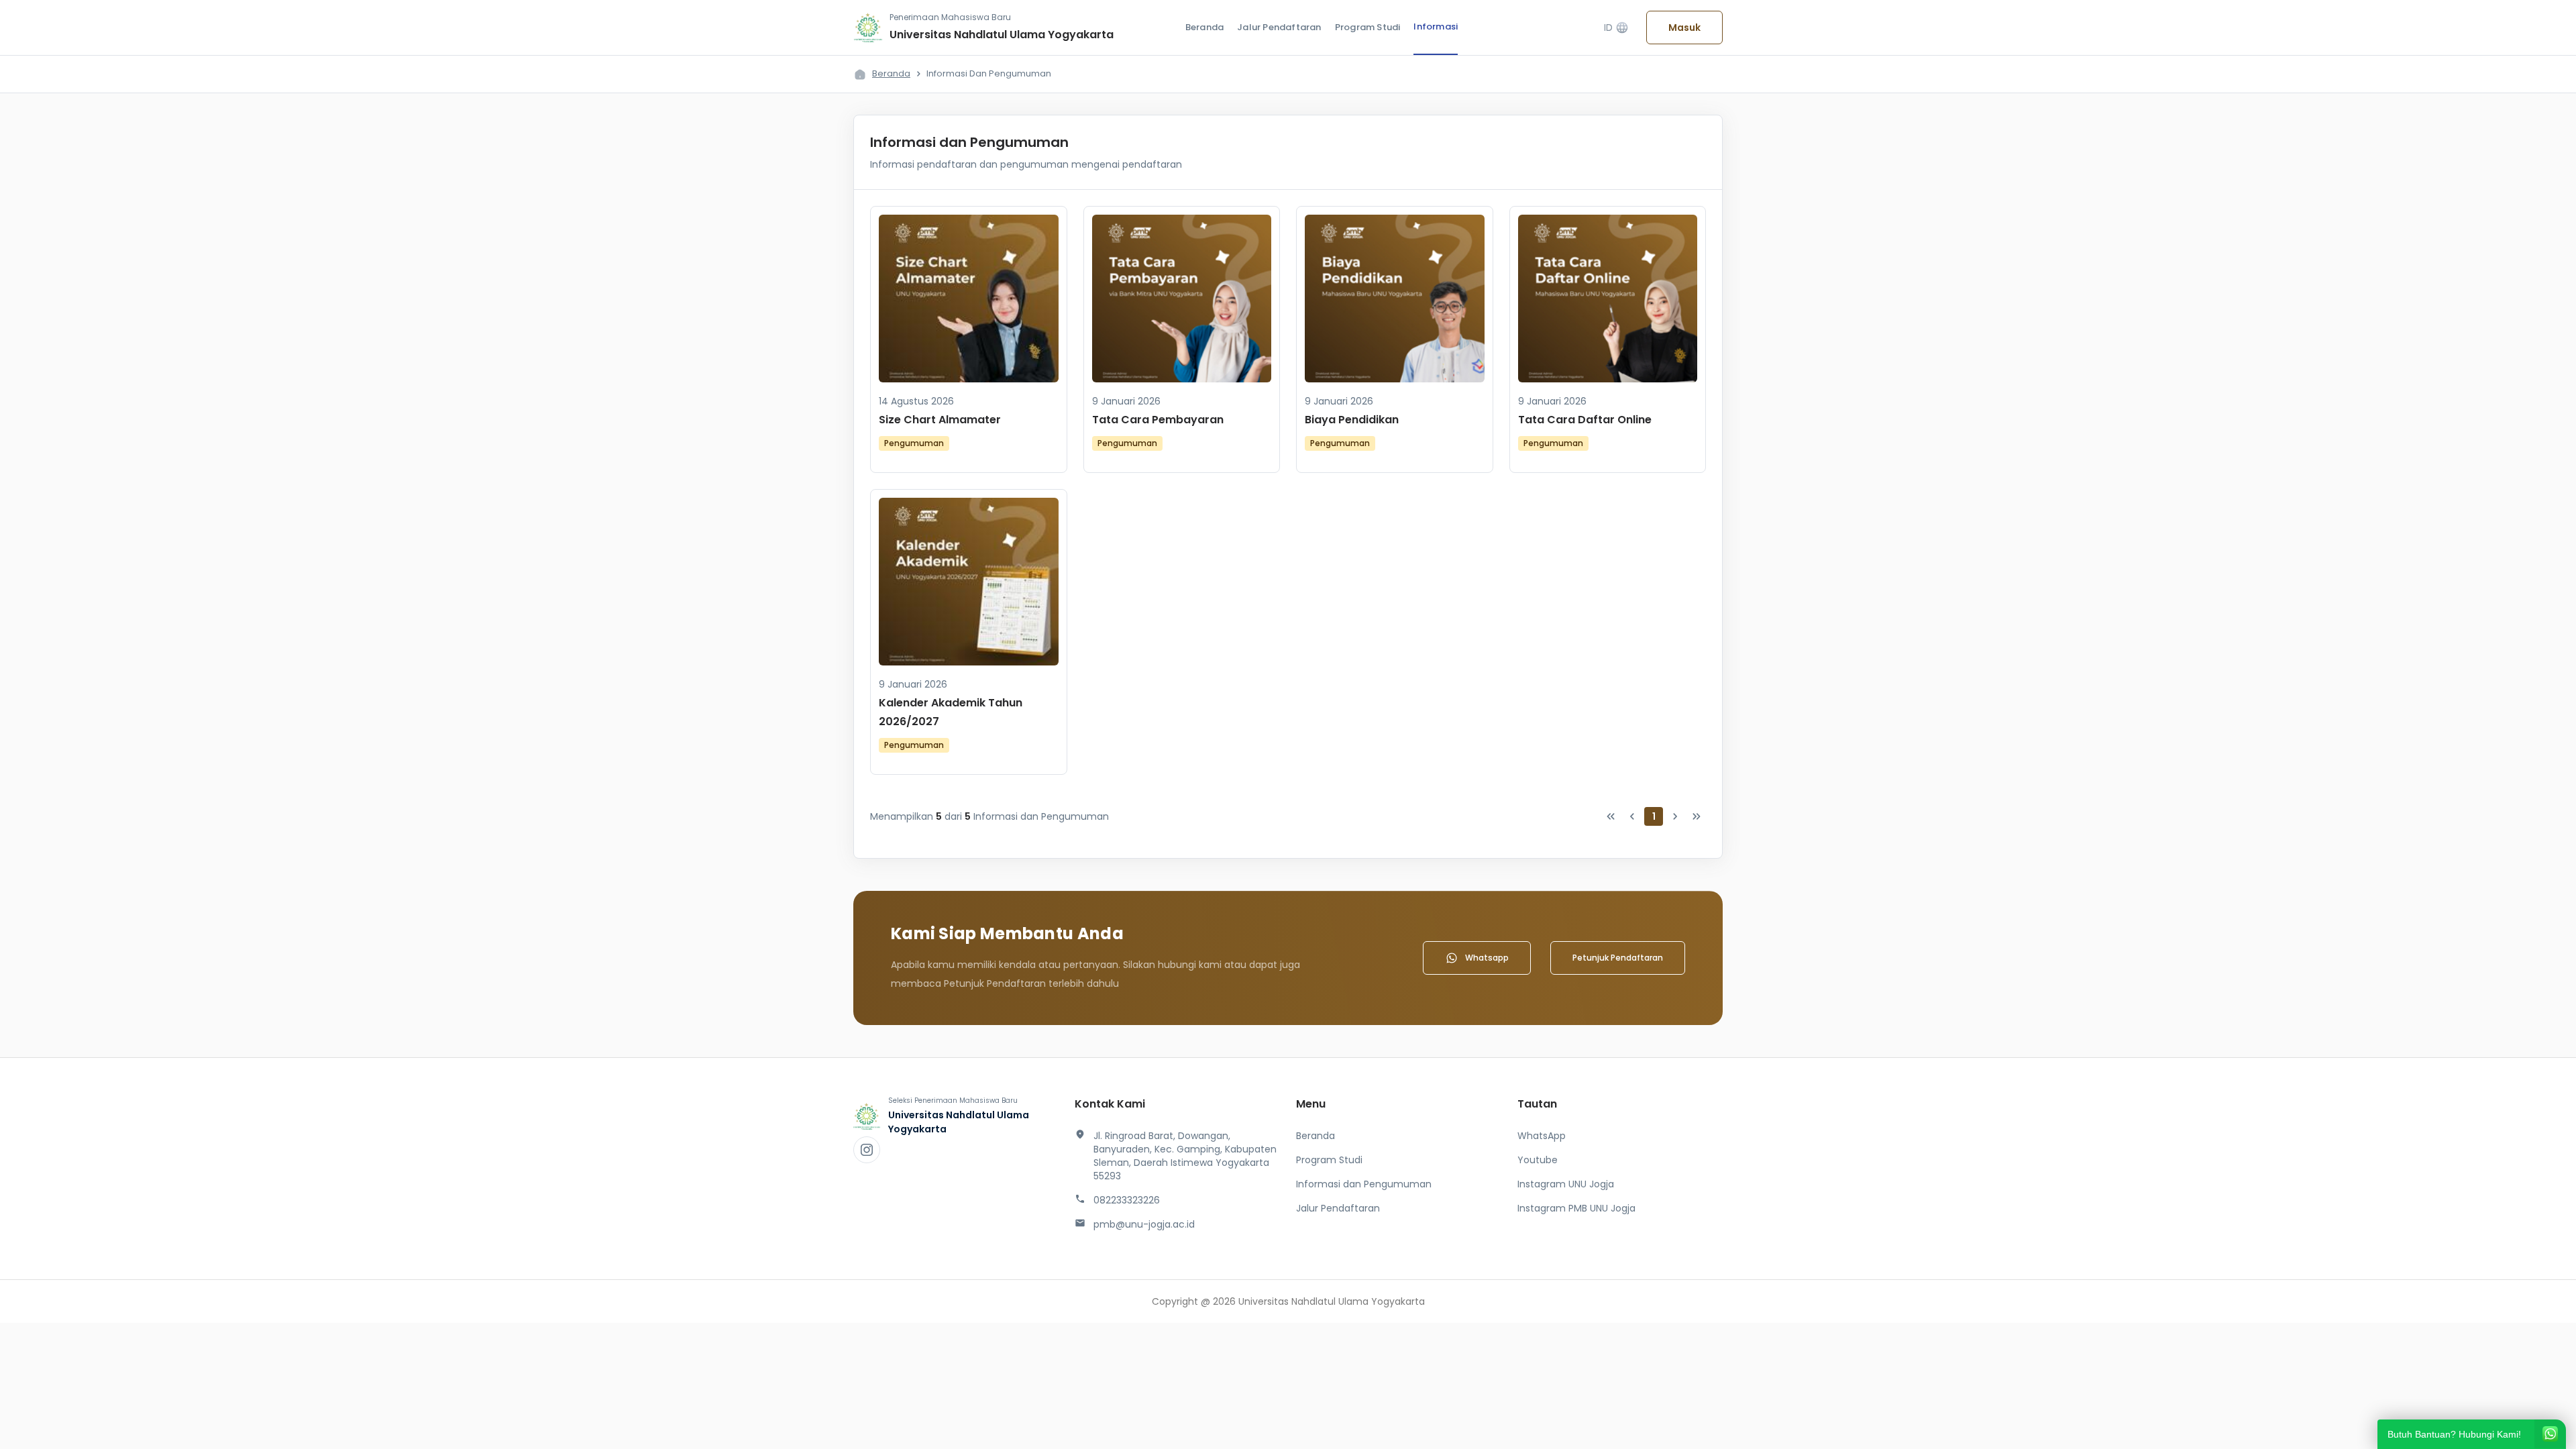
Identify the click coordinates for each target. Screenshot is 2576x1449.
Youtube (1538, 1160)
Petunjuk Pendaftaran (1618, 958)
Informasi (1436, 26)
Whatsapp (1487, 958)
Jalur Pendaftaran (1279, 27)
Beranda (1204, 27)
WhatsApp (1542, 1136)
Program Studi (1368, 27)
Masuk (1684, 28)
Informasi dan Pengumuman (1364, 1184)
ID (1616, 28)
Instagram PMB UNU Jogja (1576, 1208)
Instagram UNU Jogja (1566, 1184)
